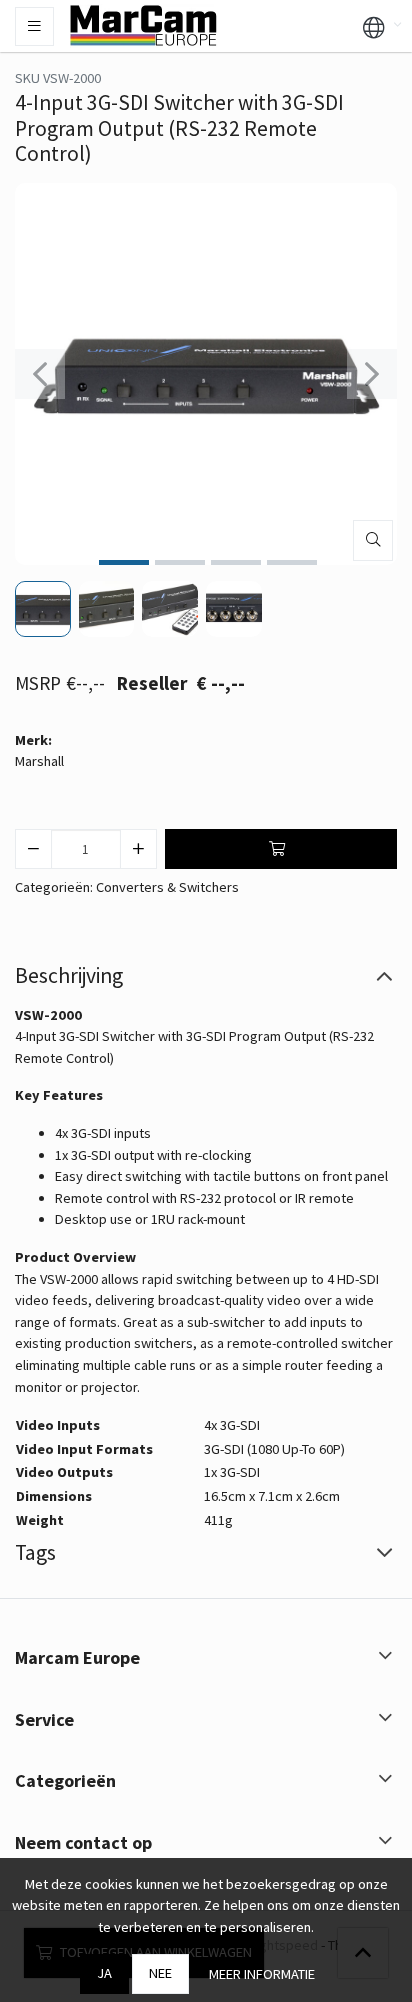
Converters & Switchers (167, 887)
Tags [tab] (35, 1552)
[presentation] (40, 374)
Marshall (39, 761)
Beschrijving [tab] (69, 975)
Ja (104, 1973)
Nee (160, 1973)
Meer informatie (262, 1974)
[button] (374, 26)
